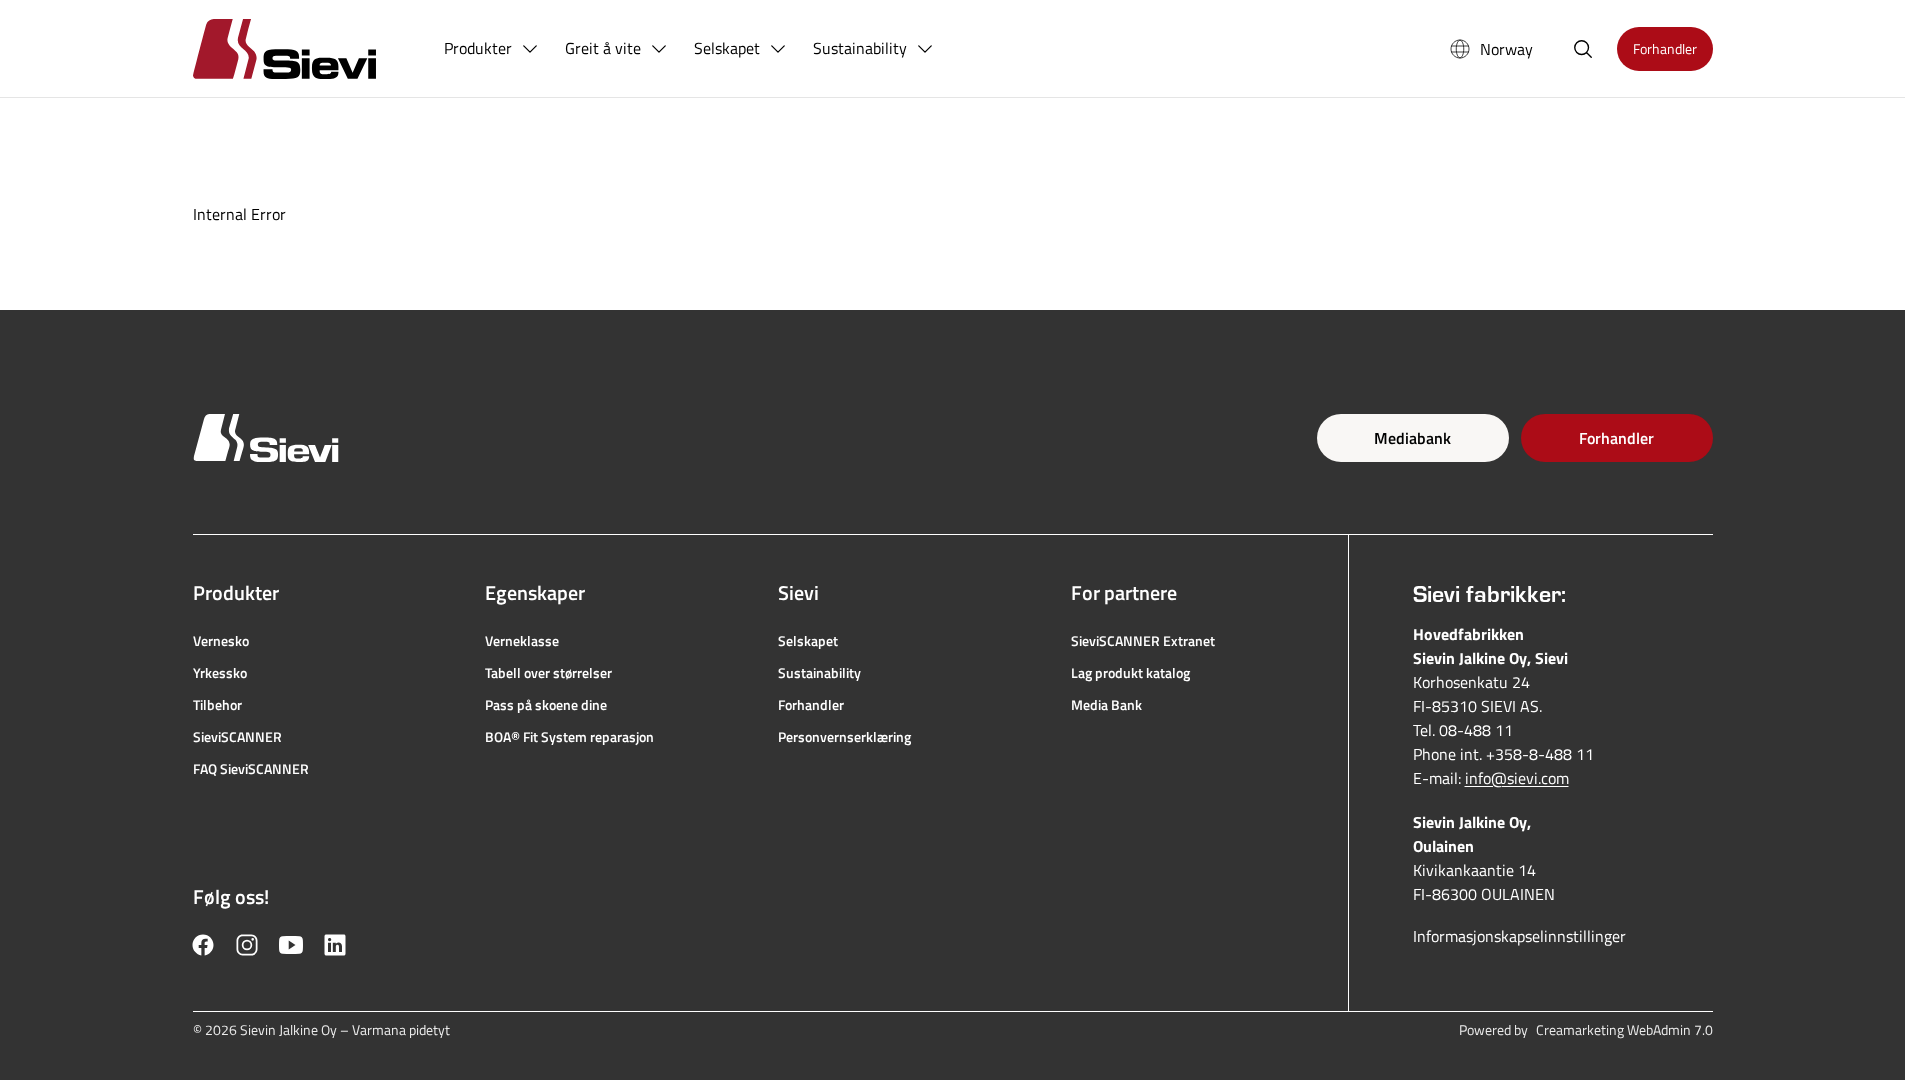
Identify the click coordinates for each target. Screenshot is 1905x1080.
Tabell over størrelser (548, 673)
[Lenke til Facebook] (203, 945)
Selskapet (808, 641)
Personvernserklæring (844, 737)
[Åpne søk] (1583, 49)
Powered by (1586, 1030)
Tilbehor (217, 705)
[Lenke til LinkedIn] (335, 945)
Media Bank (1106, 705)
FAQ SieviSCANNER (251, 769)
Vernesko (221, 641)
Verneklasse (522, 641)
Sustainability (819, 673)
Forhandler (1616, 438)
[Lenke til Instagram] (247, 945)
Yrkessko (220, 673)
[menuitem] (492, 49)
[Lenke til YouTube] (291, 945)
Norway (1506, 49)
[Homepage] (308, 48)
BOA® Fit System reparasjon (569, 737)
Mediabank (1412, 438)
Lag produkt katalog (1130, 673)
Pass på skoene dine (546, 705)
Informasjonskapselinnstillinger (1519, 936)
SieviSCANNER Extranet (1143, 641)
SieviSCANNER (237, 737)
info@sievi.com (1517, 778)
